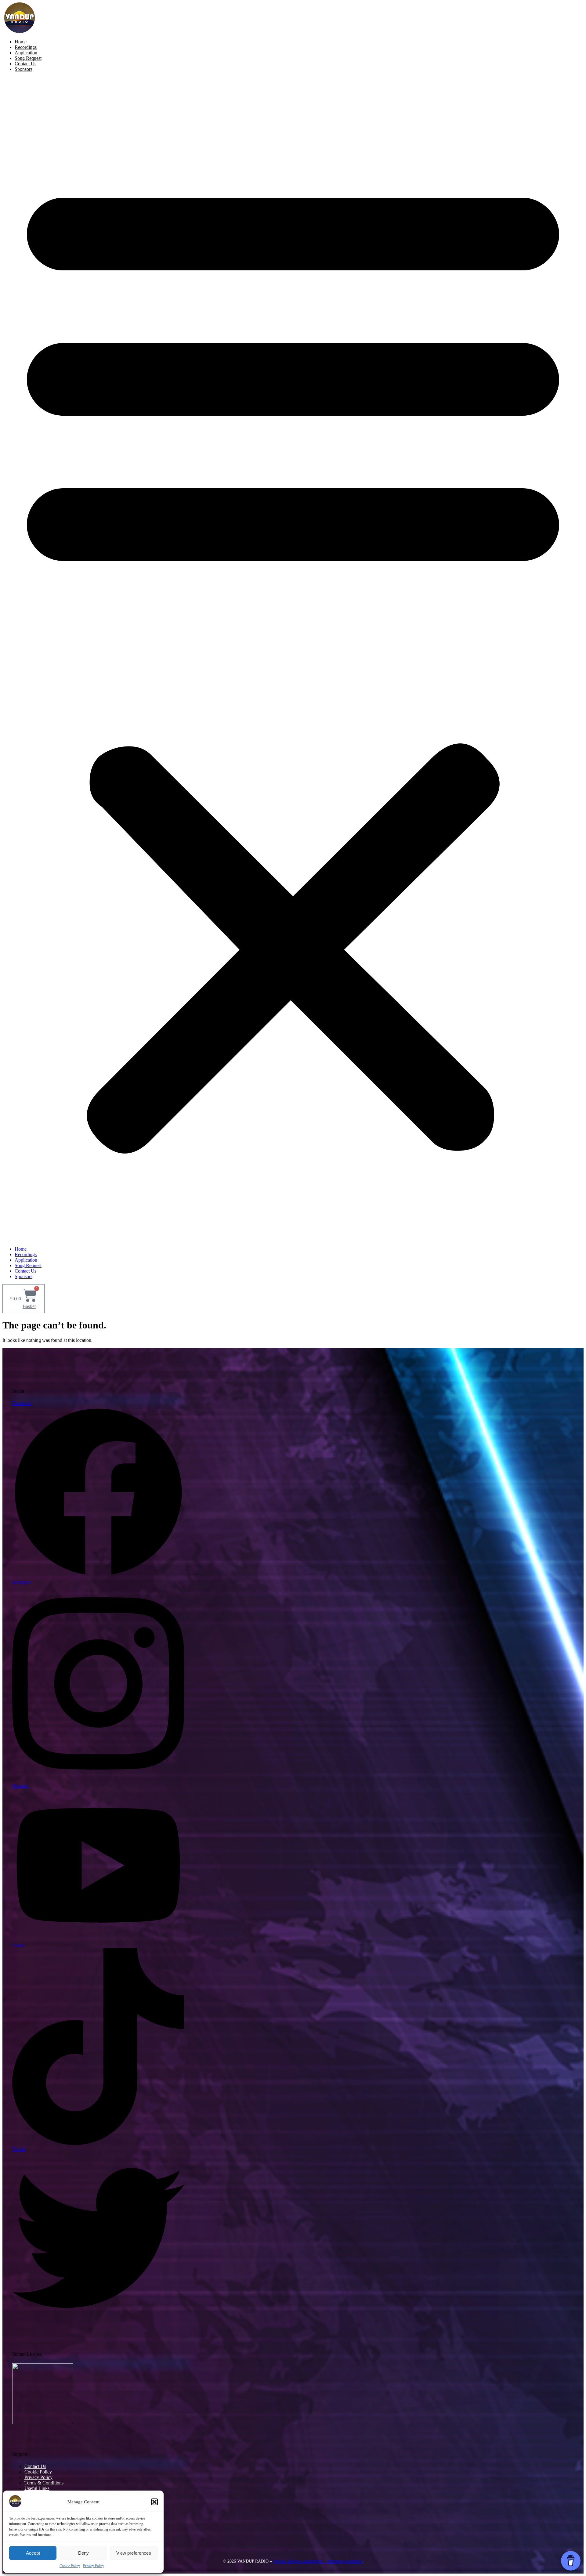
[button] (154, 2502)
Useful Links (37, 2488)
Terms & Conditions (44, 2483)
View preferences (134, 2553)
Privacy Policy (94, 2566)
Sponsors (24, 69)
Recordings (26, 47)
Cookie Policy (70, 2566)
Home (21, 42)
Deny (83, 2553)
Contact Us (25, 64)
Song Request (28, 58)
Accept (33, 2553)
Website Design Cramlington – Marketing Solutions (318, 2561)
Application (26, 53)
